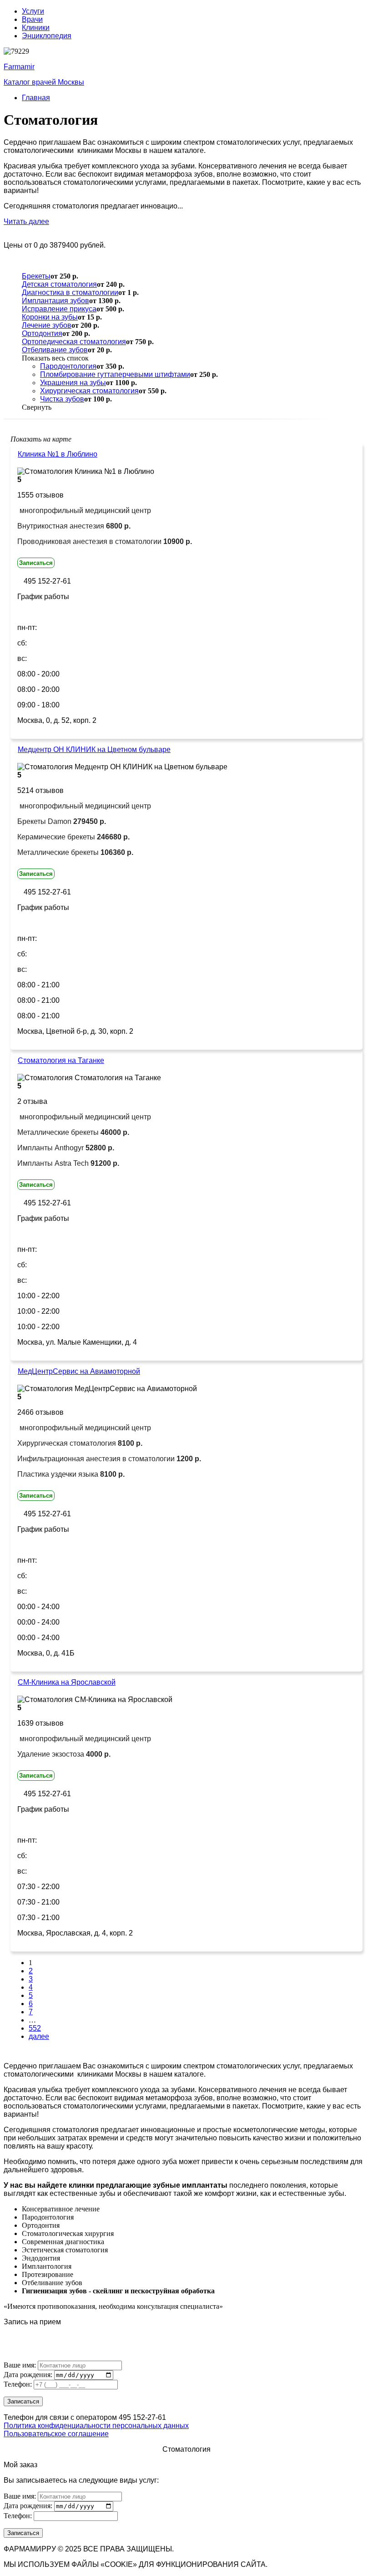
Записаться (36, 563)
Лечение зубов (47, 325)
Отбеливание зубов (55, 350)
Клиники (36, 28)
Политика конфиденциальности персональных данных (96, 2426)
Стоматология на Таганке (61, 1060)
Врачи (32, 19)
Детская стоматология (59, 284)
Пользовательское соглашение (56, 2434)
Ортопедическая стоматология (74, 342)
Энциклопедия (47, 36)
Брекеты (36, 276)
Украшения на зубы (73, 383)
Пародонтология (68, 366)
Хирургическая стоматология (89, 391)
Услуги (33, 11)
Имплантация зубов (55, 301)
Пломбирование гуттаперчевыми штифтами (115, 374)
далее (39, 2036)
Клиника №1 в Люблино (58, 454)
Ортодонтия (42, 333)
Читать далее (26, 221)
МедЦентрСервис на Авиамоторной (79, 1371)
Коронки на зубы (50, 317)
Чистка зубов (62, 399)
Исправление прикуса (59, 309)
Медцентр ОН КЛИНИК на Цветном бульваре (94, 749)
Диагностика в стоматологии (70, 292)
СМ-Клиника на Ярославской (67, 1682)
